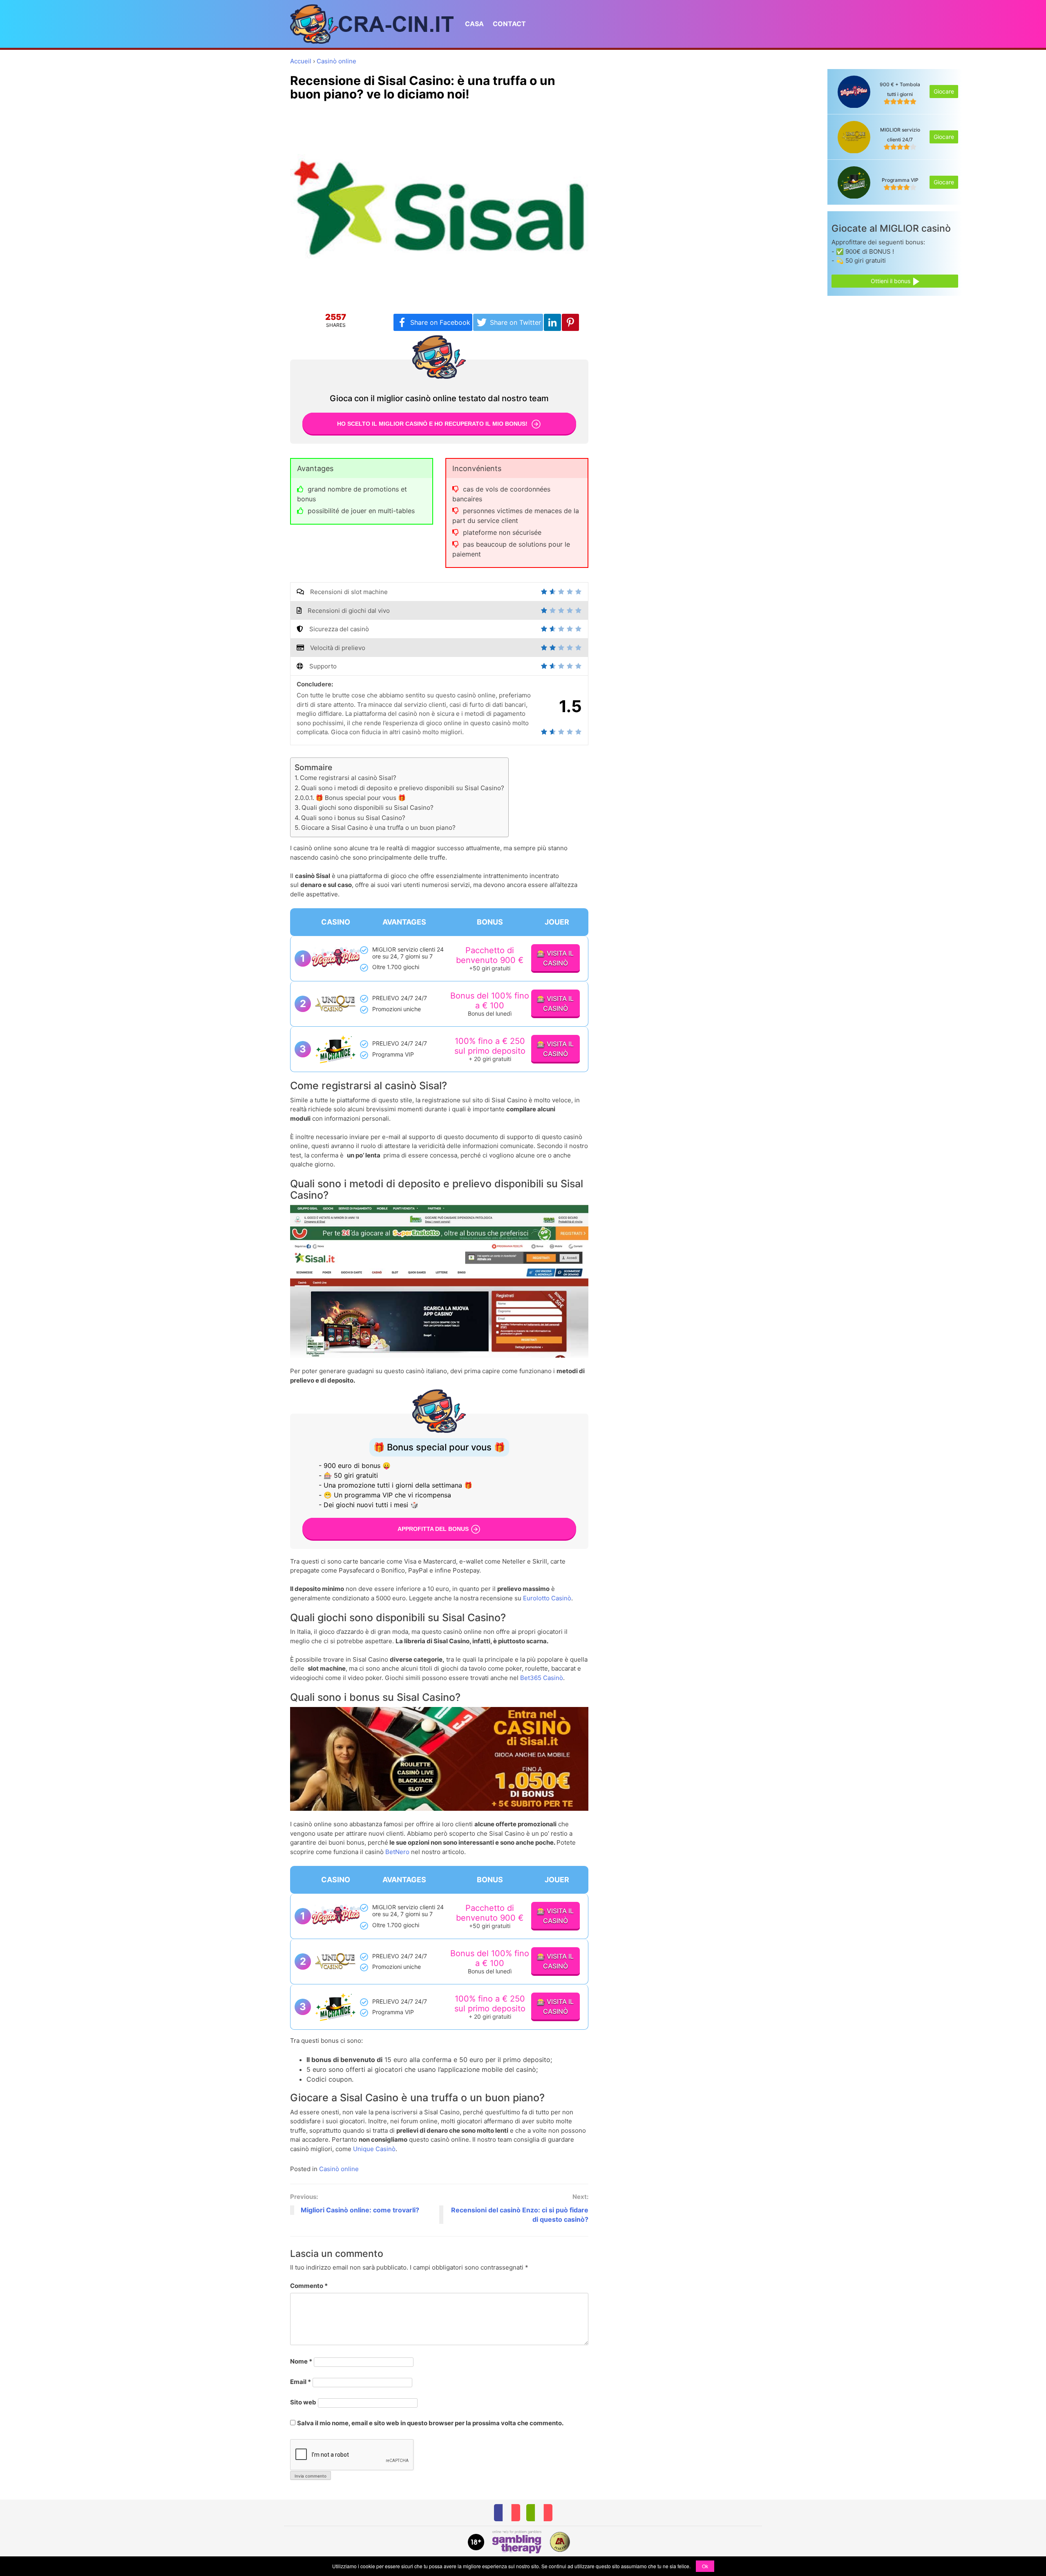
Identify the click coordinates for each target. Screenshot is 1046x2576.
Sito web (303, 2402)
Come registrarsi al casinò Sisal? (348, 778)
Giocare (944, 92)
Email (301, 2382)
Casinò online (339, 2169)
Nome (301, 2361)
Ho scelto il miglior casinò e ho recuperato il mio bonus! (433, 424)
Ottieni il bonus (891, 281)
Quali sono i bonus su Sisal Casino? (353, 818)
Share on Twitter (515, 322)
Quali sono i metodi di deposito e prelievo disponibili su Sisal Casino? (403, 788)
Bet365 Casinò (542, 1678)
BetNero (397, 1852)
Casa (474, 24)
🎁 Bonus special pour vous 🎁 (361, 798)
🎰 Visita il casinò (555, 958)
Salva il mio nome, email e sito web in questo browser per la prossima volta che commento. (430, 2423)
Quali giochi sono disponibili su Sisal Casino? (368, 808)
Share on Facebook (440, 322)
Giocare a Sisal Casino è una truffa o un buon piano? (378, 828)
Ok (705, 2566)
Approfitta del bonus (433, 1528)
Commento (309, 2286)
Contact (509, 24)
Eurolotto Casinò (547, 1598)
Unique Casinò (374, 2149)
